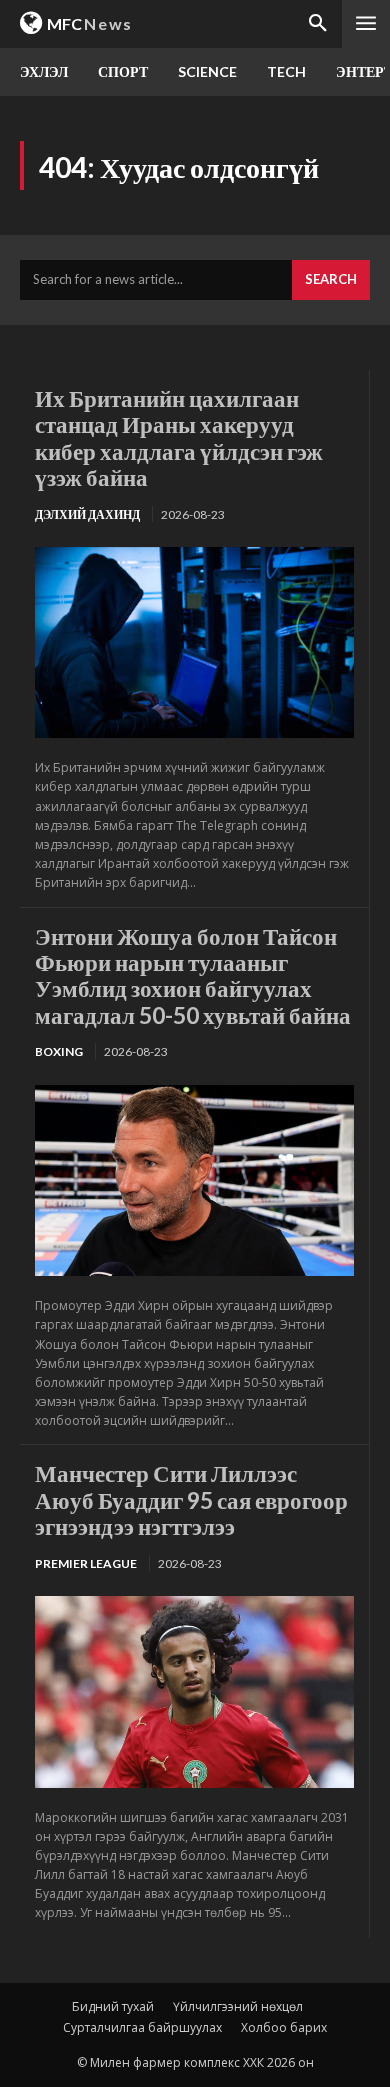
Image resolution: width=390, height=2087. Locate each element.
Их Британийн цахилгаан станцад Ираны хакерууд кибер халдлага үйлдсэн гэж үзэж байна (179, 437)
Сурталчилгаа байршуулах (142, 2027)
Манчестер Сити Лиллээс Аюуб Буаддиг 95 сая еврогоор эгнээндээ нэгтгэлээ (191, 1499)
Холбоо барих (284, 2027)
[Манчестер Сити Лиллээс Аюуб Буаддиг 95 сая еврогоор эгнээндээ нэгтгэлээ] (194, 1691)
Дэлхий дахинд (87, 514)
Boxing (59, 1051)
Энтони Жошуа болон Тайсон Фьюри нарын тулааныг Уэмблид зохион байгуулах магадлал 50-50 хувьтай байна (193, 975)
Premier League (86, 1563)
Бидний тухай (113, 2006)
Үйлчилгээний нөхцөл (238, 2006)
